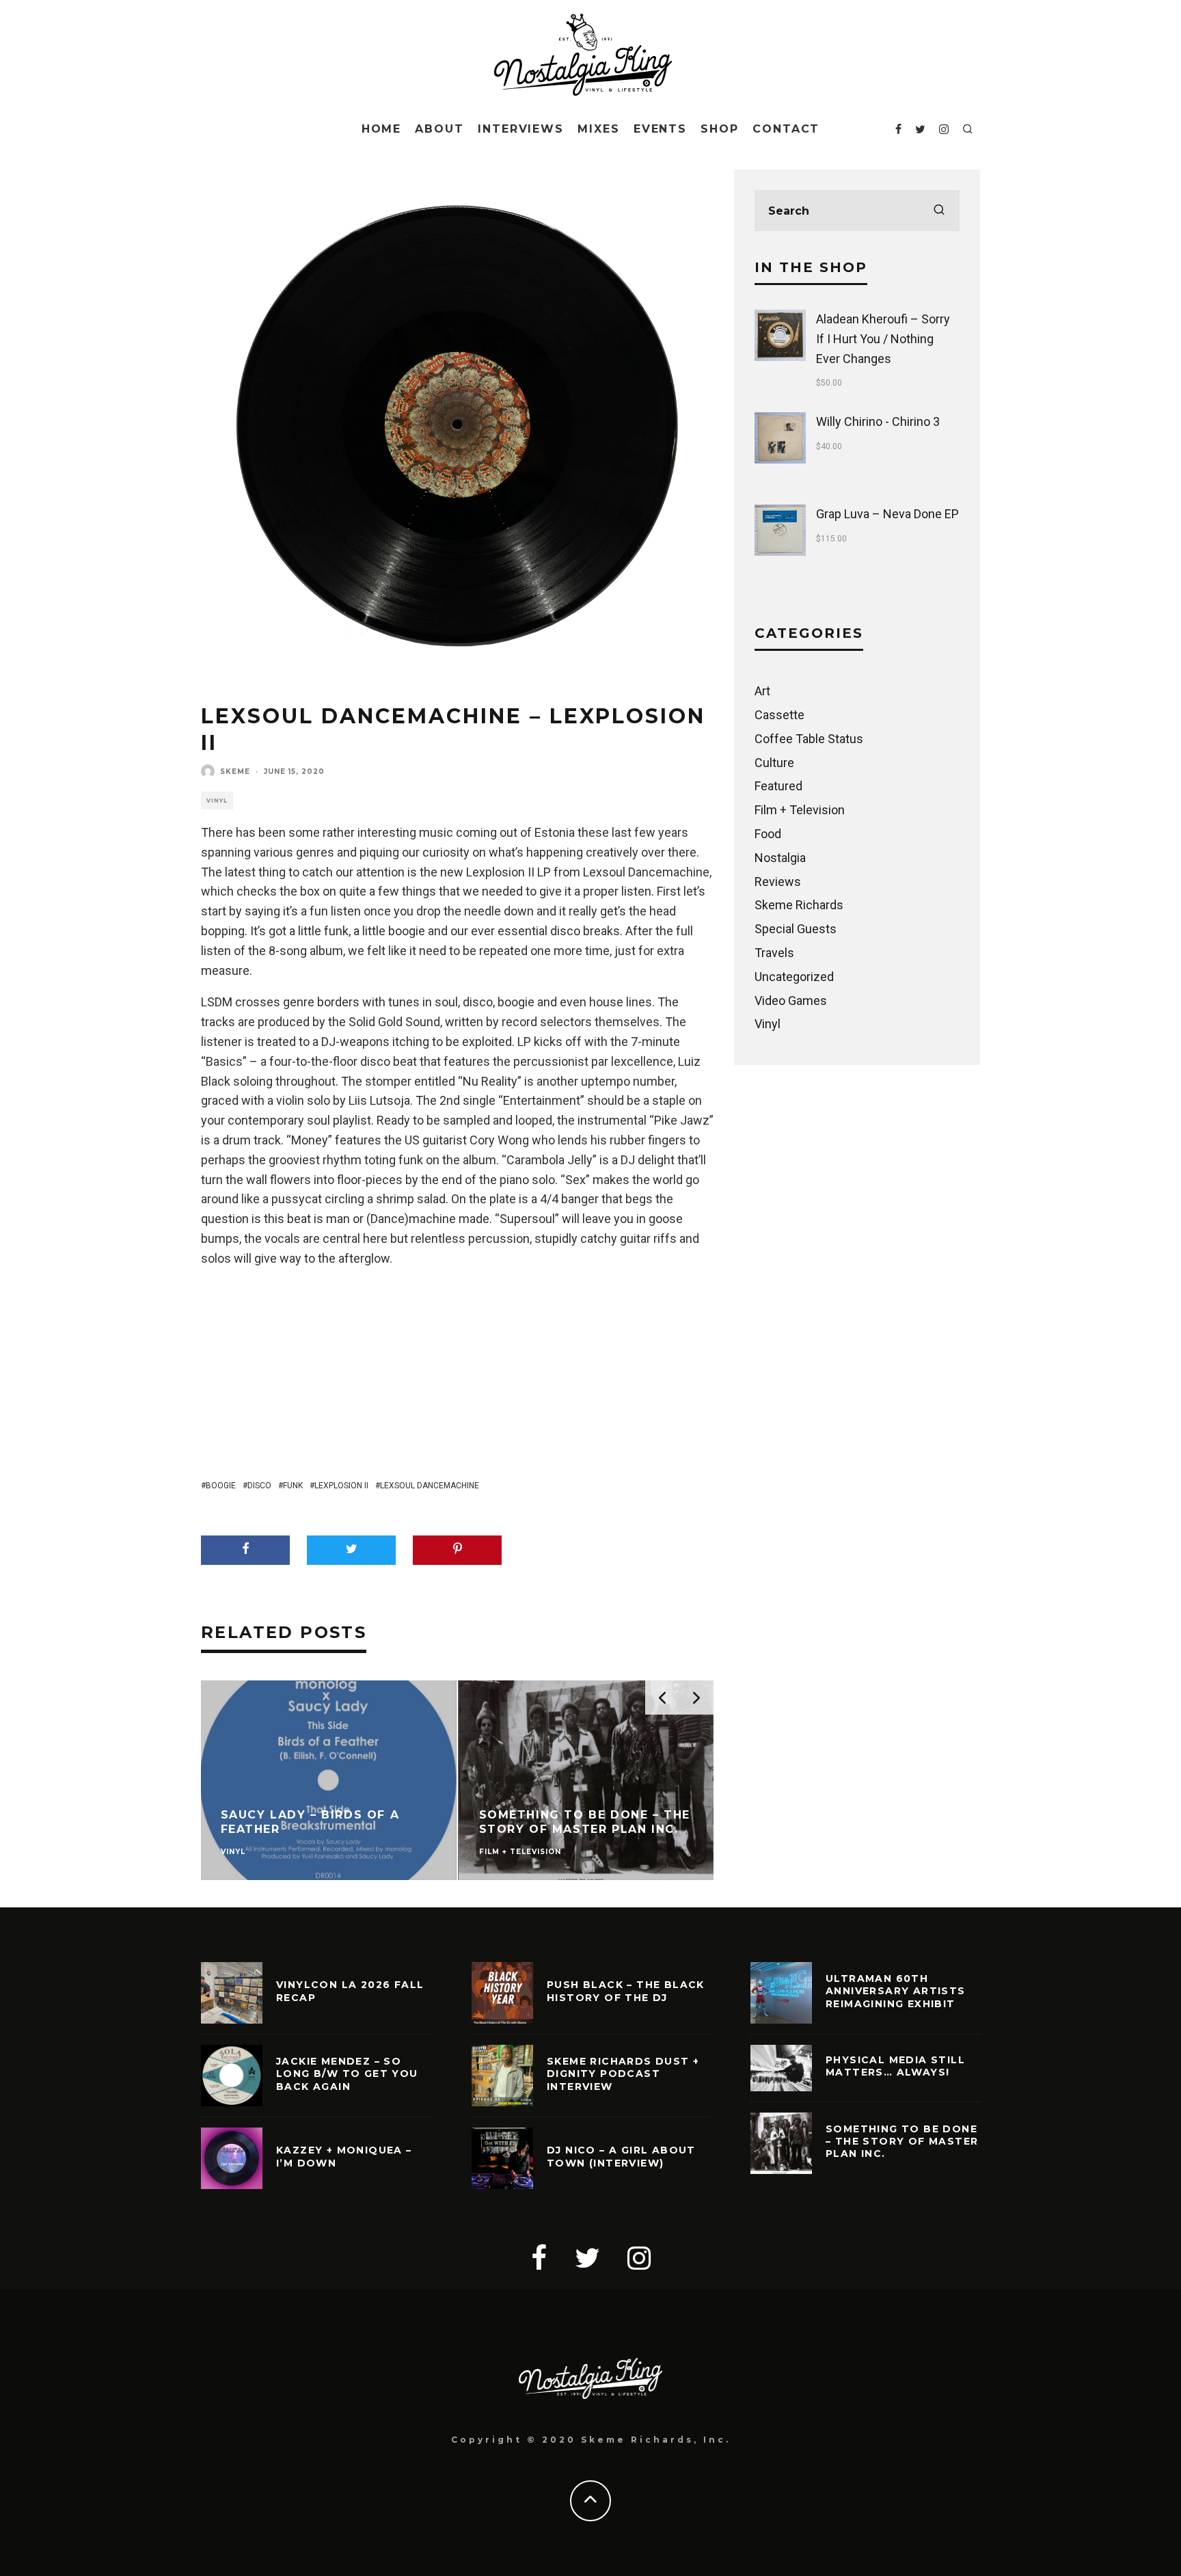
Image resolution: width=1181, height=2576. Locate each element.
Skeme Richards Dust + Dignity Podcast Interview (623, 2074)
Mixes (599, 129)
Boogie (221, 1486)
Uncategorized (794, 977)
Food (768, 834)
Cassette (779, 715)
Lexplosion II (341, 1486)
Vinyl (217, 801)
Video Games (791, 1001)
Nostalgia (780, 858)
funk (293, 1486)
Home (382, 129)
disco (259, 1486)
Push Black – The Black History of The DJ (626, 1991)
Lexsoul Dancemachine (430, 1486)
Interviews (521, 129)
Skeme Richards (799, 905)
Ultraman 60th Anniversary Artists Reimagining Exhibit (896, 1991)
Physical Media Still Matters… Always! (895, 2066)
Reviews (778, 882)
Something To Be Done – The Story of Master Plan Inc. (902, 2141)
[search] (939, 211)
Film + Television (800, 810)
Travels (774, 953)
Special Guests (796, 929)
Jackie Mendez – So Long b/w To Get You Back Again (347, 2074)
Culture (774, 763)
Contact (786, 129)
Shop (720, 129)
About (439, 129)
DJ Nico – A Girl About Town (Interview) (621, 2156)
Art (762, 691)
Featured (778, 786)
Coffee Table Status (809, 739)
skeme (235, 772)
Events (661, 129)
